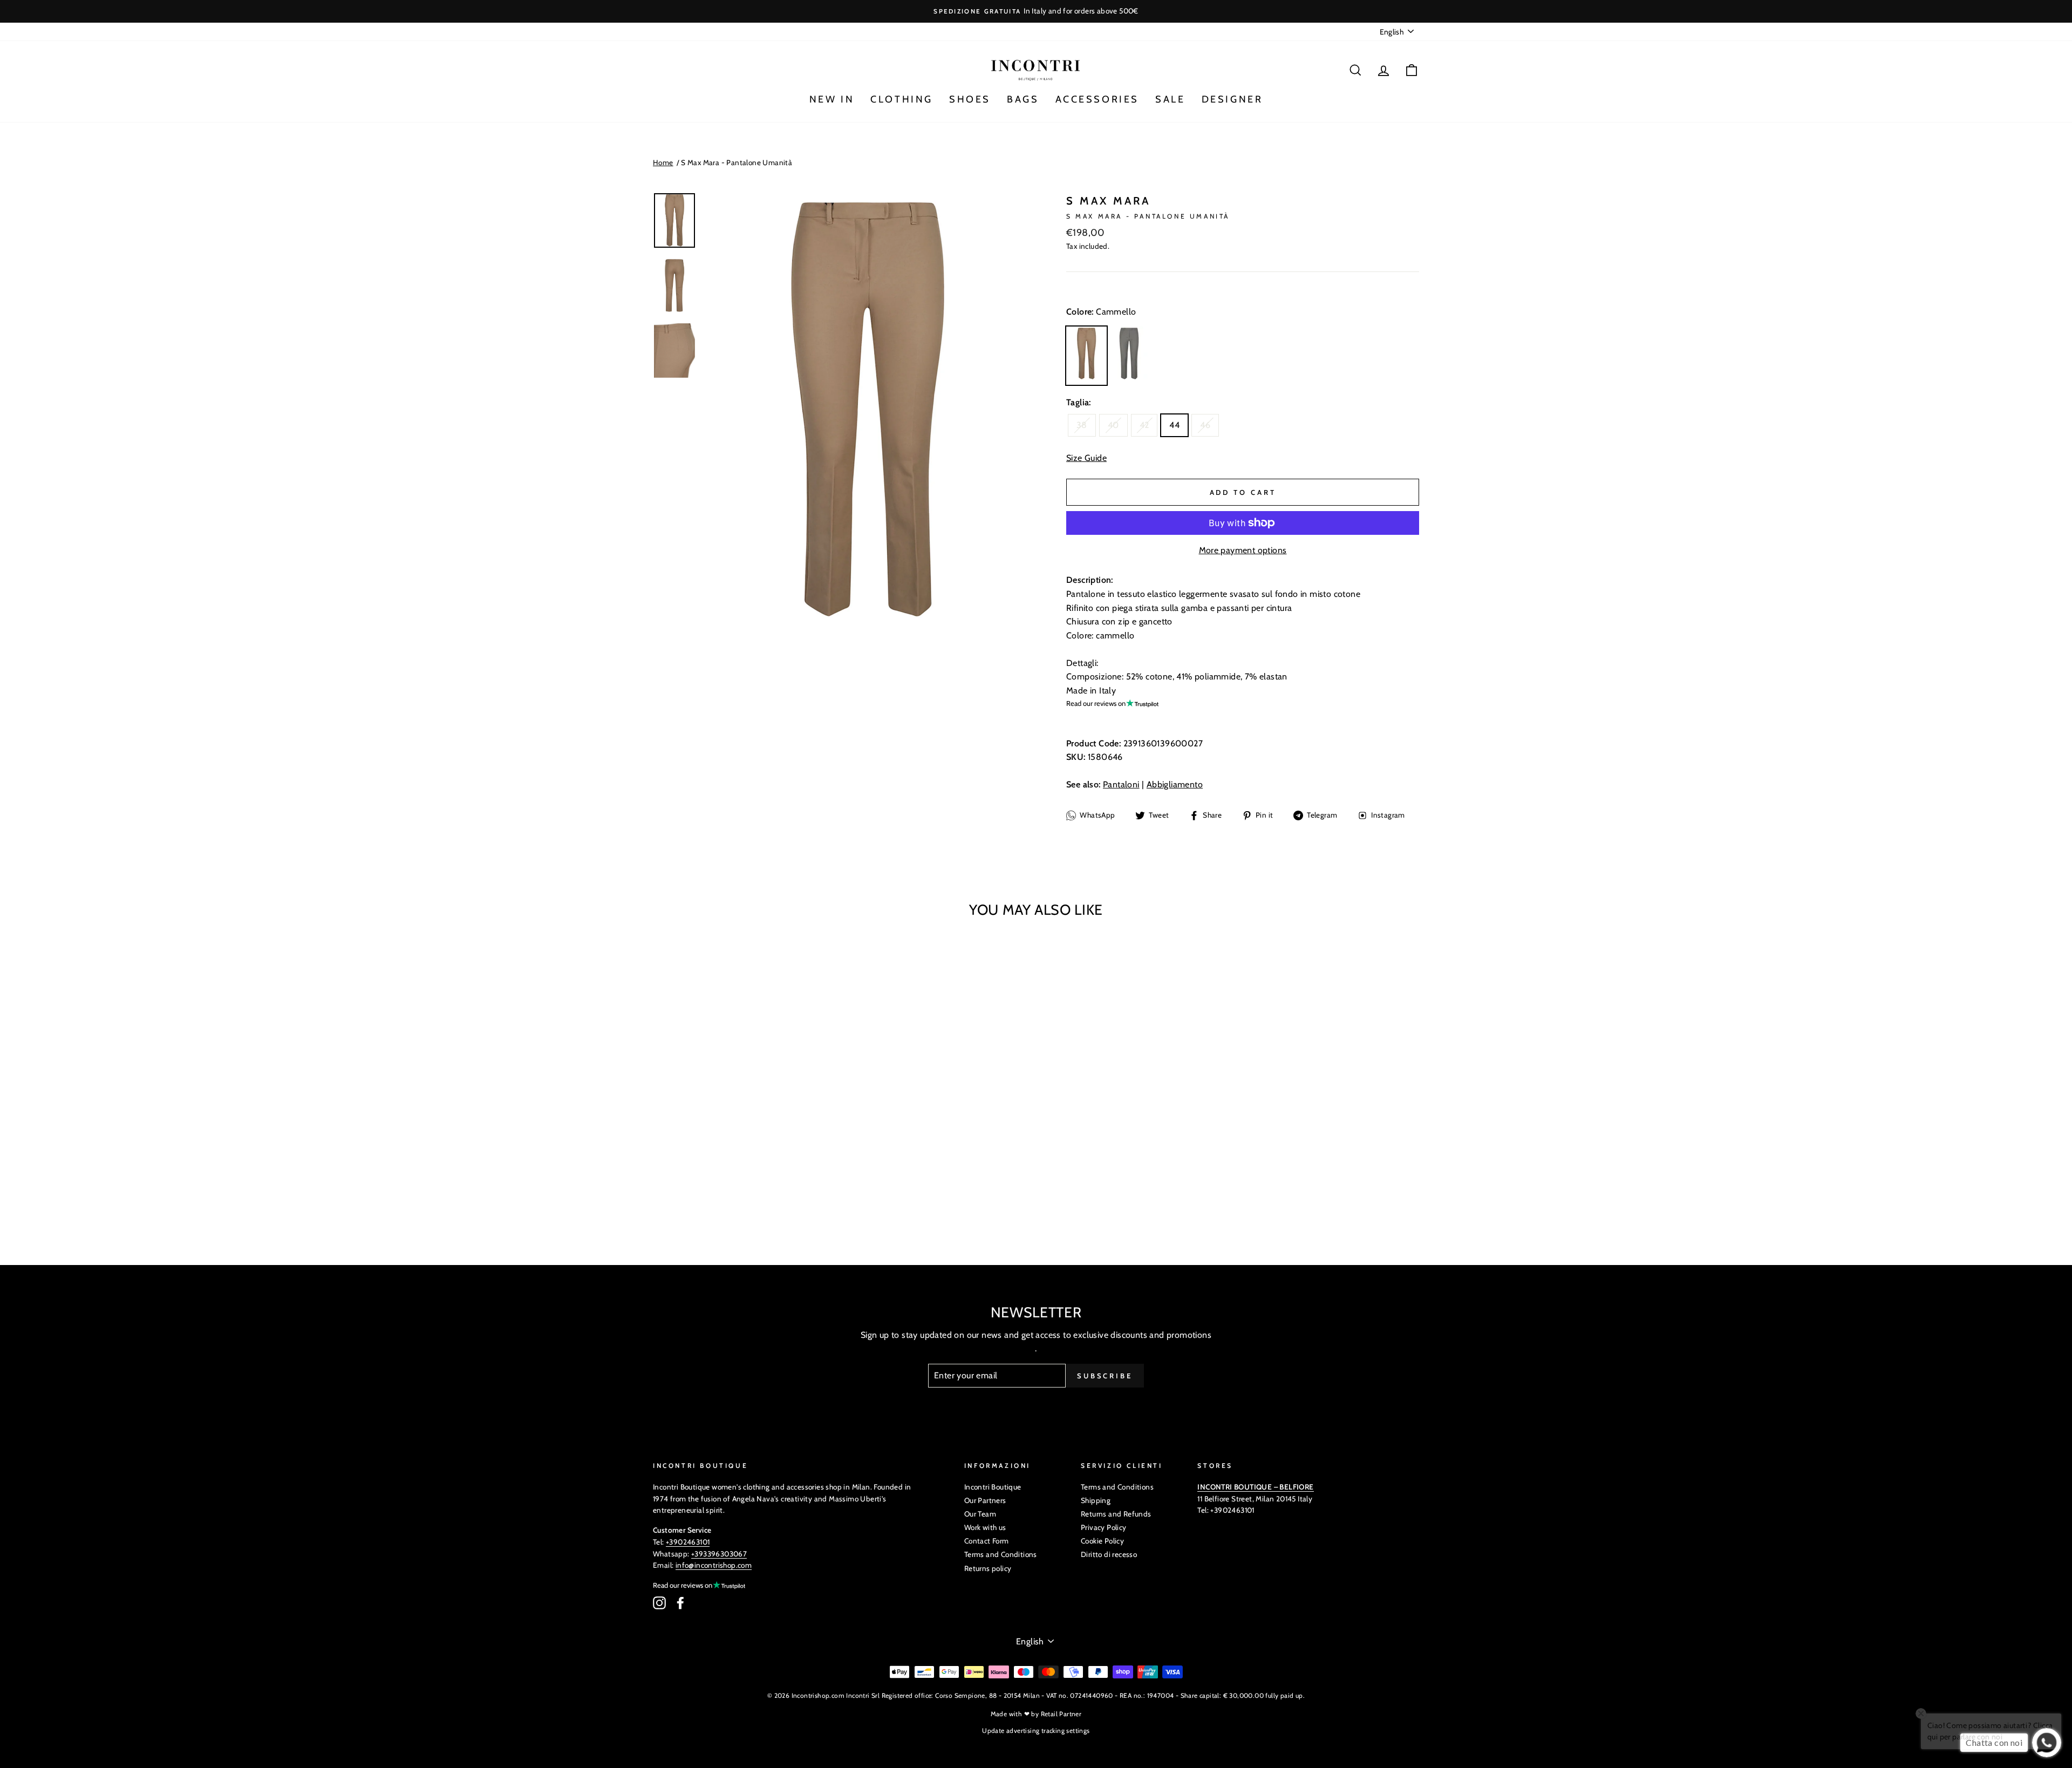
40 (1113, 425)
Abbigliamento (1175, 784)
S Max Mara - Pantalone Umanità (737, 162)
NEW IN (832, 99)
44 (1174, 425)
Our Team (980, 1514)
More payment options (1243, 550)
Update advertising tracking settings (1036, 1730)
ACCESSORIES (1098, 99)
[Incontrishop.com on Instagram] (659, 1603)
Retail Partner (1061, 1714)
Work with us (985, 1527)
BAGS (1023, 99)
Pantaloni (1121, 784)
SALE (1170, 99)
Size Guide (1086, 458)
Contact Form (987, 1541)
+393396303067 (719, 1554)
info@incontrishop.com (714, 1565)
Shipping (1096, 1500)
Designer (1232, 99)
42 (1144, 425)
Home (663, 162)
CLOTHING (902, 99)
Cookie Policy (1102, 1541)
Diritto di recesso (1109, 1554)
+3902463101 (688, 1542)
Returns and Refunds (1116, 1514)
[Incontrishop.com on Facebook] (680, 1603)
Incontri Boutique (993, 1487)
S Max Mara (1108, 201)
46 (1205, 425)
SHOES (970, 99)
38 (1082, 425)
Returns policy (988, 1568)
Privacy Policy (1104, 1527)
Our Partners (985, 1500)
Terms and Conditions (1001, 1554)
